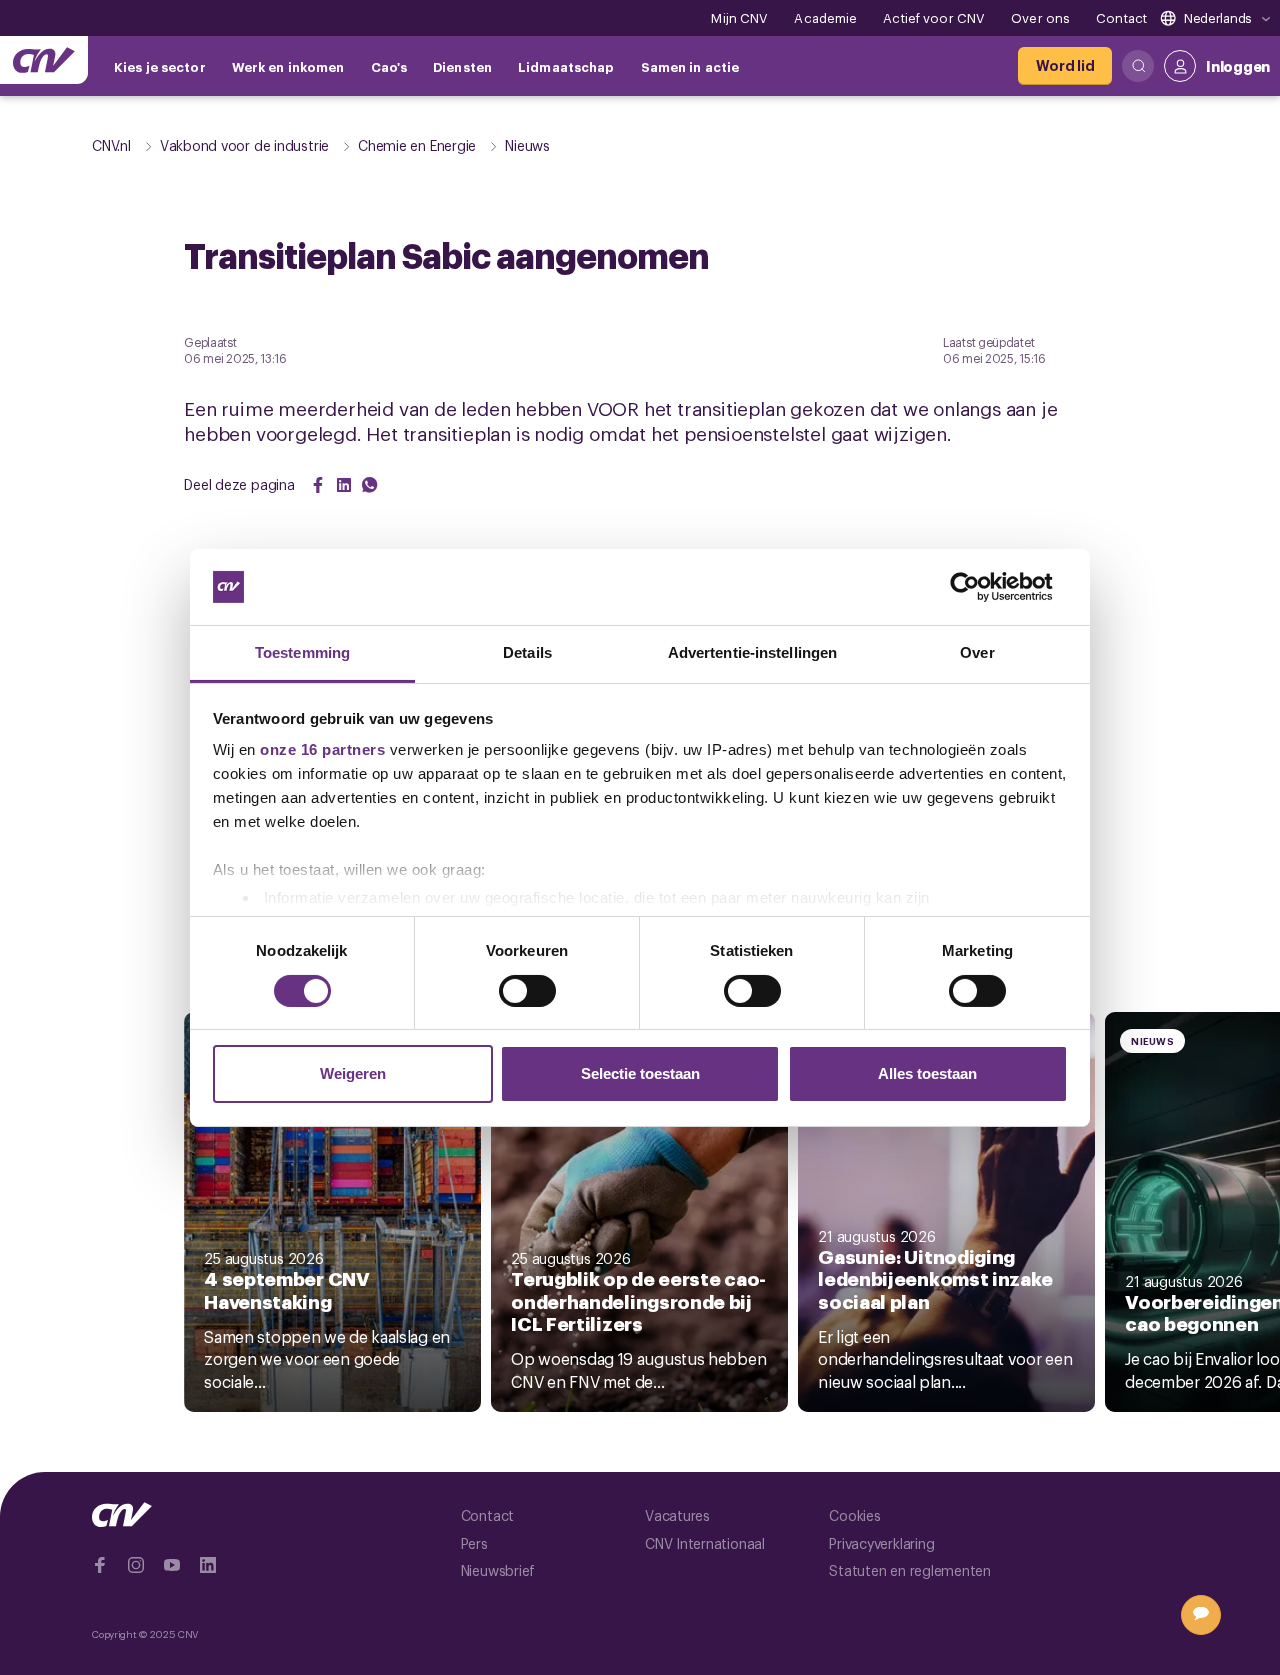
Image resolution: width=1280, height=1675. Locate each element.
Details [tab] (527, 652)
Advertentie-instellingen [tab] (752, 652)
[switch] (527, 991)
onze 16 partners (322, 749)
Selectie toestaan (640, 1073)
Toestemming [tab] (302, 652)
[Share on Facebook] (318, 485)
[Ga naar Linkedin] (208, 1565)
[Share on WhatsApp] (370, 485)
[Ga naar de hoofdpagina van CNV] (44, 60)
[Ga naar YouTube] (172, 1565)
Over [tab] (977, 652)
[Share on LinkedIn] (344, 485)
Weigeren (353, 1073)
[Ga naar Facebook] (100, 1565)
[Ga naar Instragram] (136, 1565)
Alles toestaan (927, 1073)
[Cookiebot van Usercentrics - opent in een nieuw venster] (980, 587)
